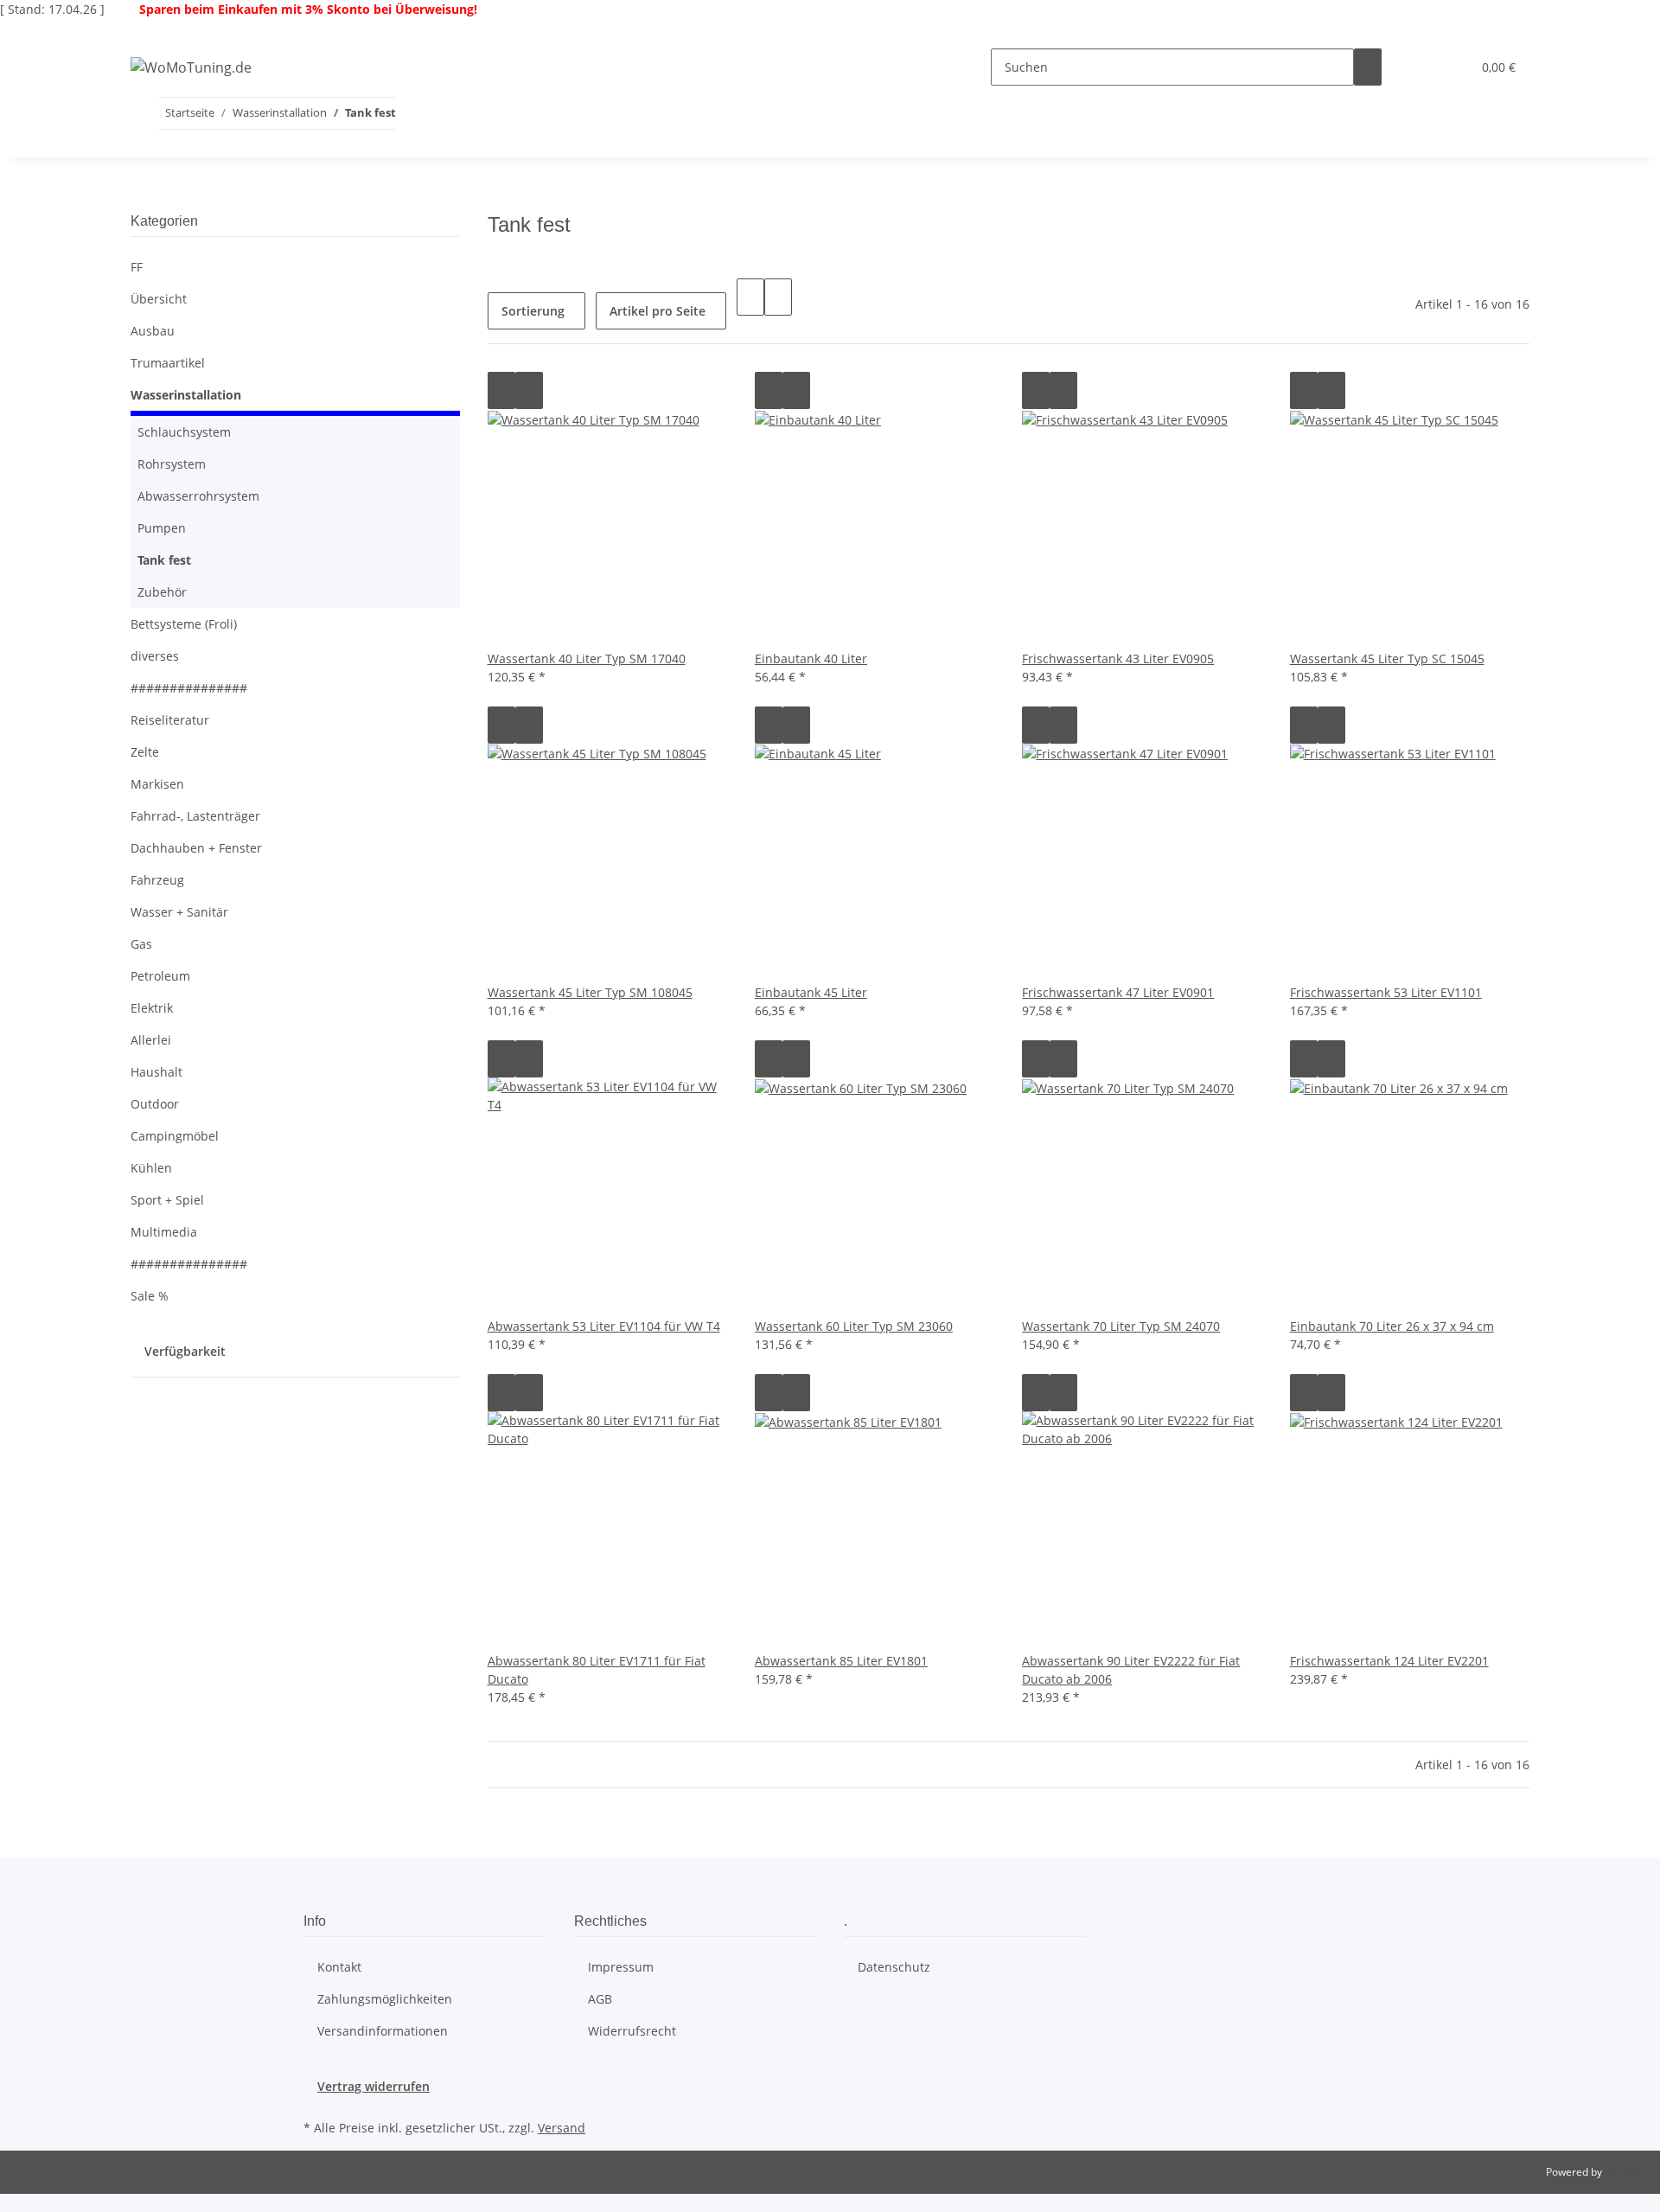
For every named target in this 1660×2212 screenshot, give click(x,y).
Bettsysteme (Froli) (184, 624)
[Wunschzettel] (1451, 67)
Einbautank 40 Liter (811, 658)
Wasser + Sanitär (179, 912)
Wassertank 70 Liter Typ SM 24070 (1121, 1326)
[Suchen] (1368, 67)
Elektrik (152, 1008)
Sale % (150, 1296)
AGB (600, 1999)
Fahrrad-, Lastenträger (195, 816)
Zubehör (162, 592)
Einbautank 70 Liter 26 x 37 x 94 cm (1392, 1326)
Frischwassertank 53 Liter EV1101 (1386, 992)
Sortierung (533, 311)
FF (137, 267)
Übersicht (159, 299)
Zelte (145, 752)
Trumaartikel (168, 363)
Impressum (621, 1967)
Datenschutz (894, 1967)
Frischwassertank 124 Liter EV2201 (1389, 1661)
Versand (562, 2128)
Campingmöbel (175, 1136)
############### (189, 688)
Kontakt (339, 1967)
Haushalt (156, 1072)
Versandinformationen (383, 2031)
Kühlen (151, 1168)
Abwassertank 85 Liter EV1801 (841, 1661)
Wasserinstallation (186, 395)
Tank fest (164, 560)
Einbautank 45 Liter (811, 992)
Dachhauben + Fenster (196, 848)
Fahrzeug (157, 880)
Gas (141, 944)
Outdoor (155, 1104)
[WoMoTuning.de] (191, 67)
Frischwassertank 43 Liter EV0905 (1118, 658)
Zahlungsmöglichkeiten (385, 1999)
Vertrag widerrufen (373, 2086)
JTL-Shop (1625, 2172)
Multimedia (164, 1232)
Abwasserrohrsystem (198, 496)
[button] (1423, 67)
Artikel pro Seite (658, 311)
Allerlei (151, 1040)
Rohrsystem (172, 464)
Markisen (157, 784)
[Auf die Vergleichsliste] (501, 390)
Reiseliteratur (170, 720)
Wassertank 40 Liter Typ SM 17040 (587, 658)
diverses (155, 656)
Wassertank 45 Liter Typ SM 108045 (590, 992)
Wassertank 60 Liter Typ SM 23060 (854, 1326)
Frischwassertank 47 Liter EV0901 (1118, 992)
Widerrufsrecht (632, 2031)
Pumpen (162, 528)
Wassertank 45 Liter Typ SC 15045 (1387, 658)
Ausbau (153, 331)
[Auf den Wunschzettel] (529, 390)
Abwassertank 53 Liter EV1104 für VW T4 (604, 1326)
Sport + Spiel (167, 1200)
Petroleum (160, 976)
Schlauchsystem (184, 432)
